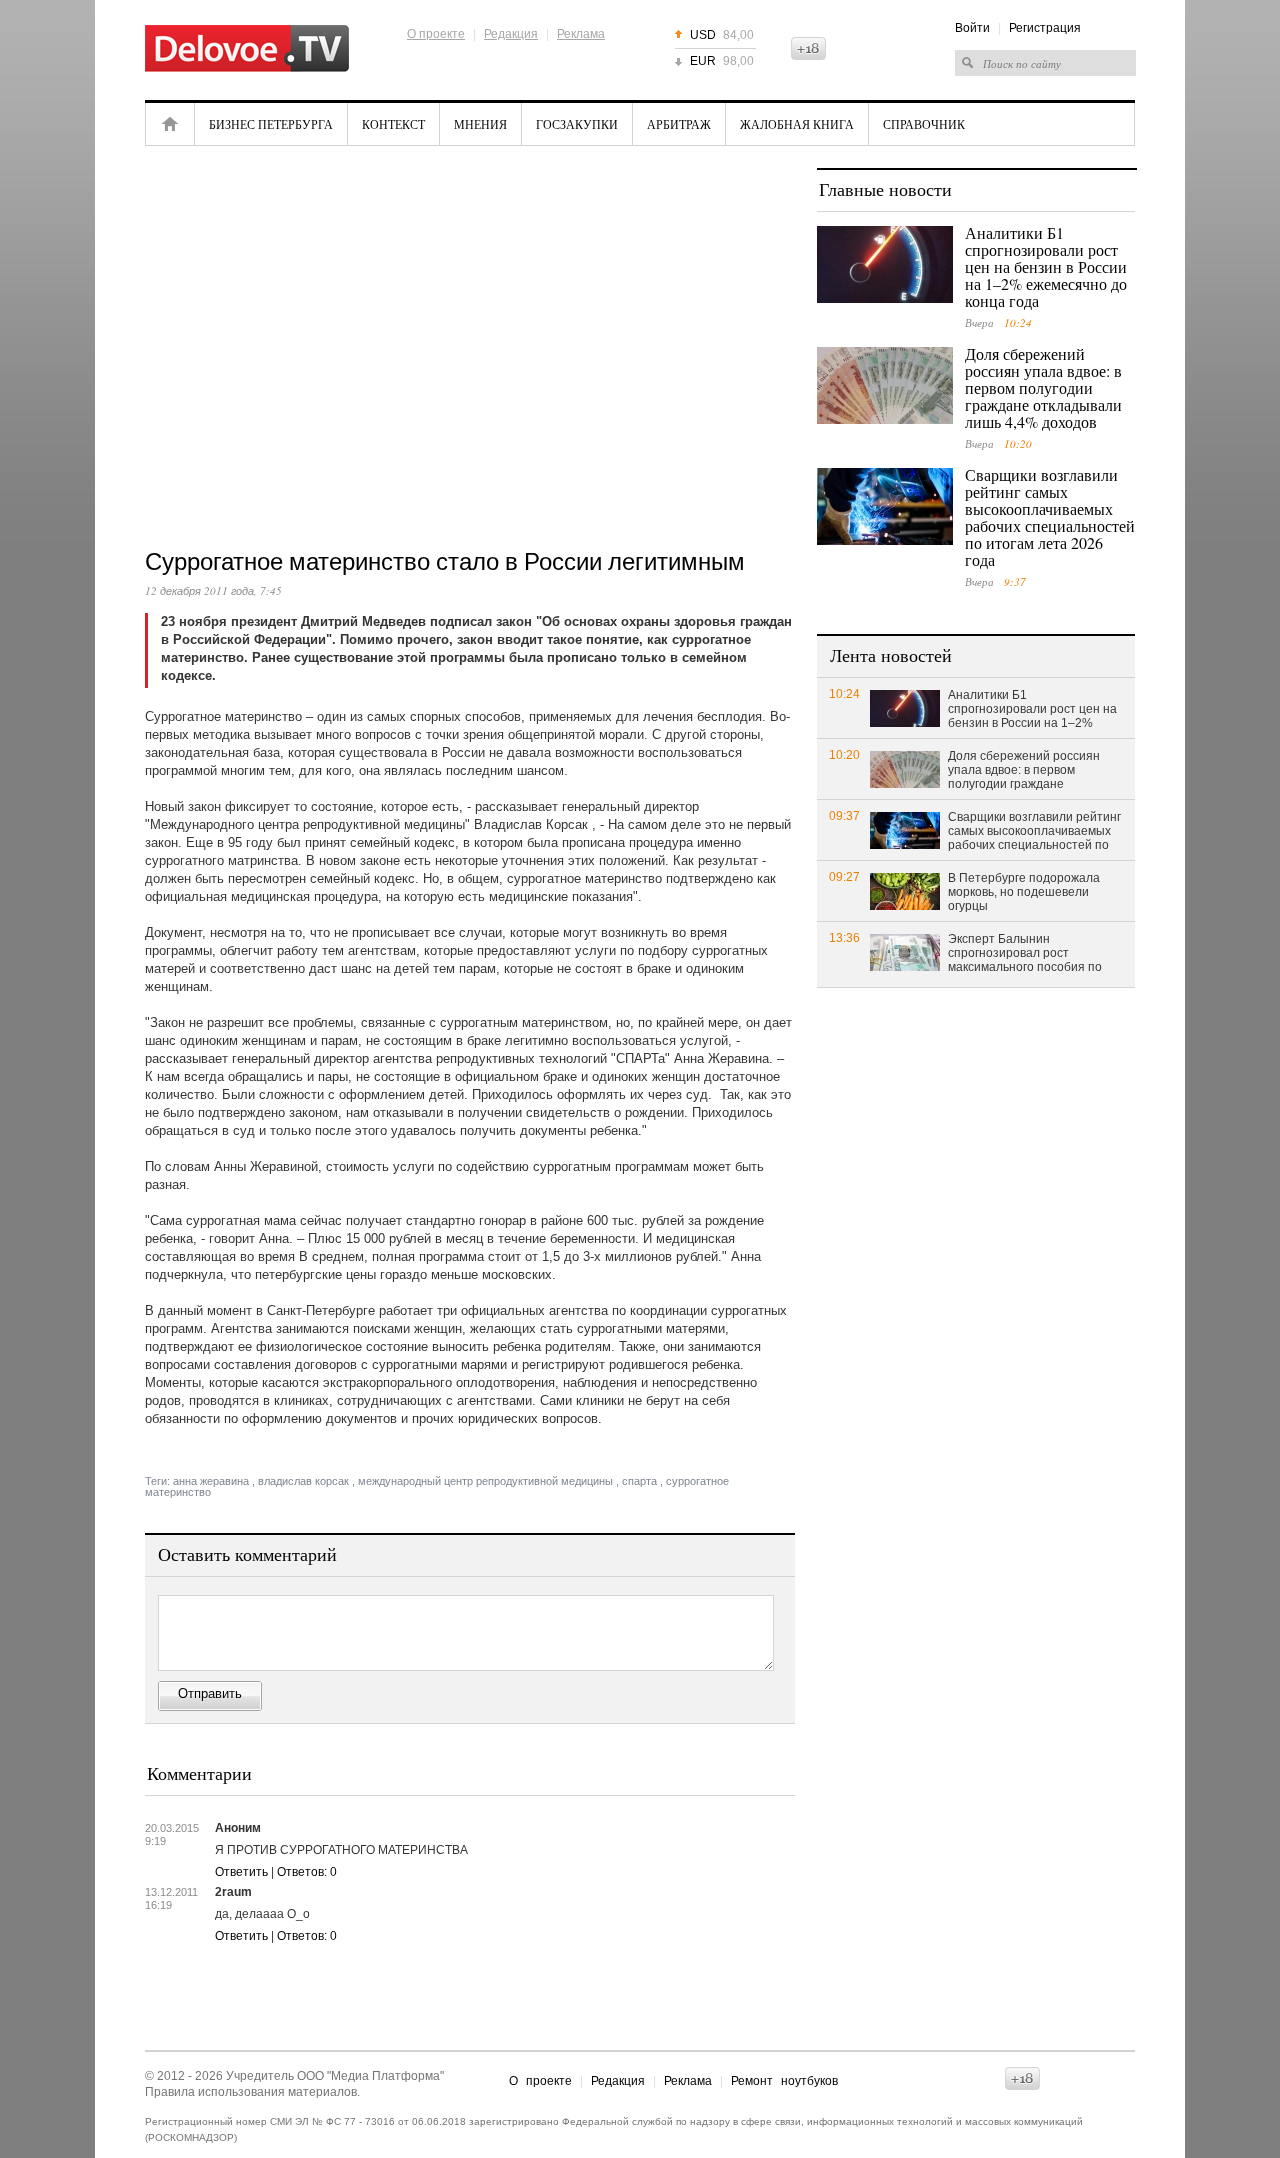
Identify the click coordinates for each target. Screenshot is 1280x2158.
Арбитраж (679, 124)
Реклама (581, 34)
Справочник (924, 124)
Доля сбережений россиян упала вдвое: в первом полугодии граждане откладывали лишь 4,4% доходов (1043, 387)
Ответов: (307, 1872)
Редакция (511, 34)
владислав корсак (303, 1481)
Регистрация (1045, 28)
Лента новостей (891, 655)
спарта (639, 1481)
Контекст (393, 124)
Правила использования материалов (251, 2092)
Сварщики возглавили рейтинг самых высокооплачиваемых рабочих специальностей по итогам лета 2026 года (1050, 517)
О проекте (436, 34)
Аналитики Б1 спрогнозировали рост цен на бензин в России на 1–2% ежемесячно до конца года (1046, 266)
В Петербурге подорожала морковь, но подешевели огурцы (1024, 892)
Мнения (480, 124)
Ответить (241, 1872)
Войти (972, 28)
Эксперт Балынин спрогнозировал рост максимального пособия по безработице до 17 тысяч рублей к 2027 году (1025, 954)
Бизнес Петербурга (271, 124)
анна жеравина (211, 1481)
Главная (170, 124)
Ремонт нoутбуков (784, 2081)
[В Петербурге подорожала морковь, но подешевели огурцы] (905, 890)
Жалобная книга (797, 124)
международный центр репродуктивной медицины (485, 1481)
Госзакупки (577, 124)
